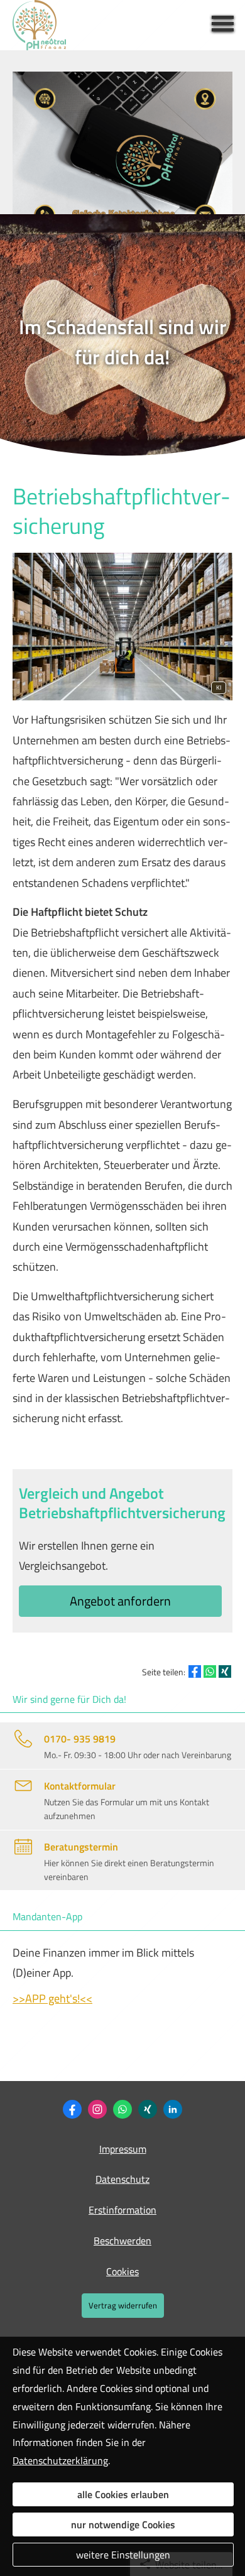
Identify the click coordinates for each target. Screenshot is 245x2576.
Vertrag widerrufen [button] (123, 2305)
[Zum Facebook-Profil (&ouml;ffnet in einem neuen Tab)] (72, 2109)
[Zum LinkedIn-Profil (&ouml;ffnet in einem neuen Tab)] (173, 2109)
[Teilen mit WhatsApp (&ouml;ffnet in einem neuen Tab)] (210, 1671)
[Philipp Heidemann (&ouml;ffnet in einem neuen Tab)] (148, 2109)
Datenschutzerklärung (60, 2460)
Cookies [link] (122, 2271)
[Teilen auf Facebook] (195, 1671)
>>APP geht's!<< (52, 1998)
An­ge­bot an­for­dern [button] (120, 1601)
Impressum (123, 2149)
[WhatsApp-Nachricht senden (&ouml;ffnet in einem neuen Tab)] (122, 2109)
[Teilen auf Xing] (225, 1671)
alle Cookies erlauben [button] (123, 2494)
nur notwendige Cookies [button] (123, 2524)
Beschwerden (122, 2241)
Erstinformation (122, 2210)
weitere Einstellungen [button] (123, 2555)
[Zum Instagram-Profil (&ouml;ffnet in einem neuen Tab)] (97, 2109)
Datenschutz (122, 2179)
